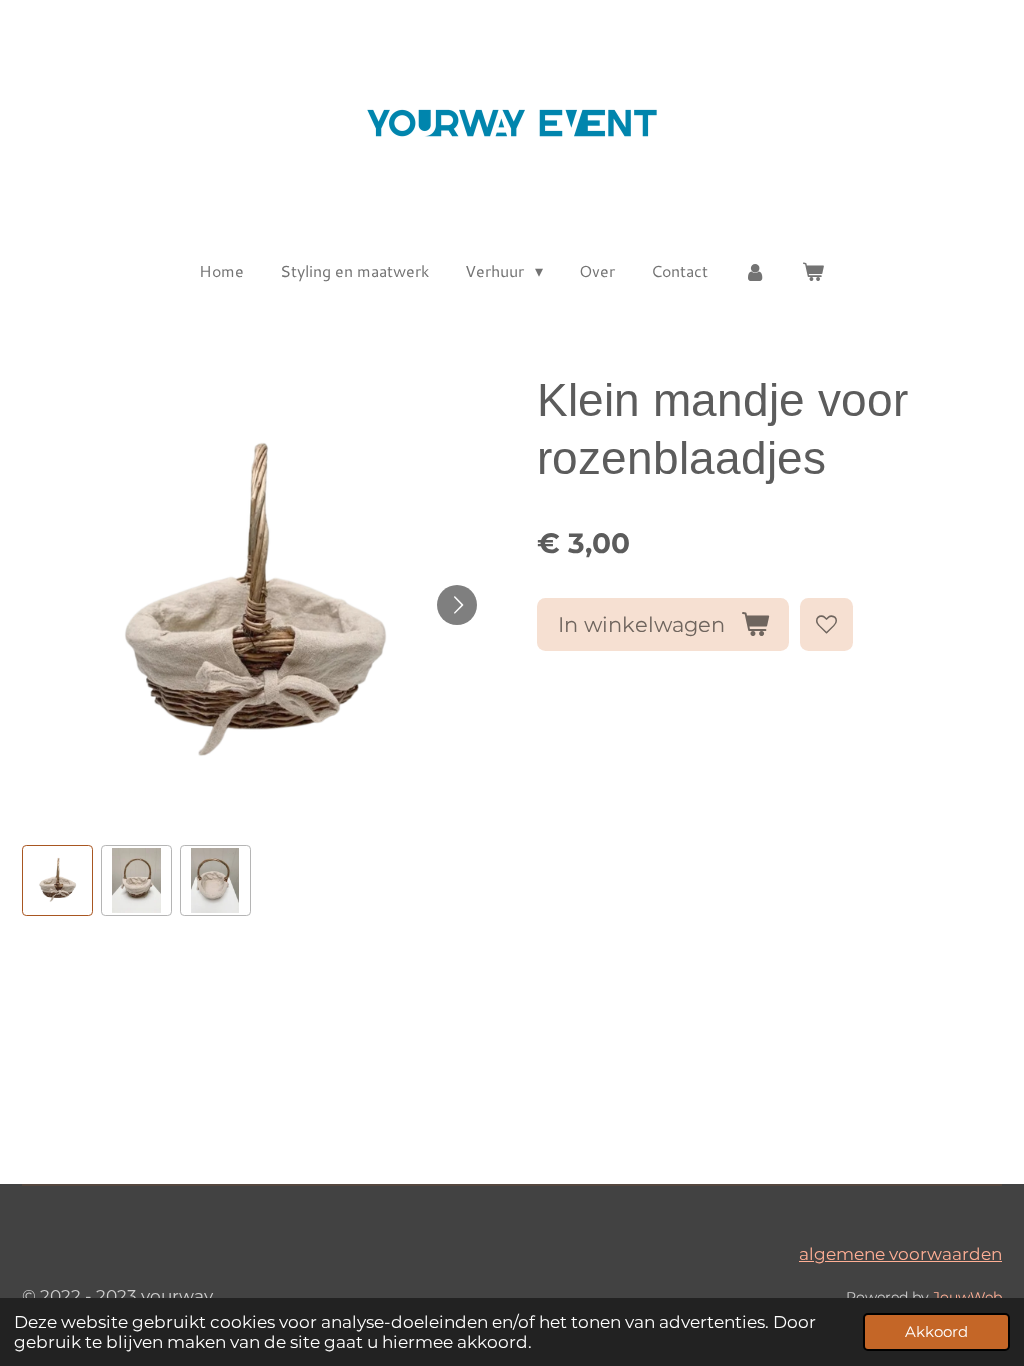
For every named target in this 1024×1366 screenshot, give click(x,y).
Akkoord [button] (936, 1331)
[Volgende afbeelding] (457, 605)
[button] (57, 880)
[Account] (755, 271)
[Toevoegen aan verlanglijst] (826, 624)
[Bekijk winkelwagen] (813, 271)
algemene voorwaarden (900, 1254)
